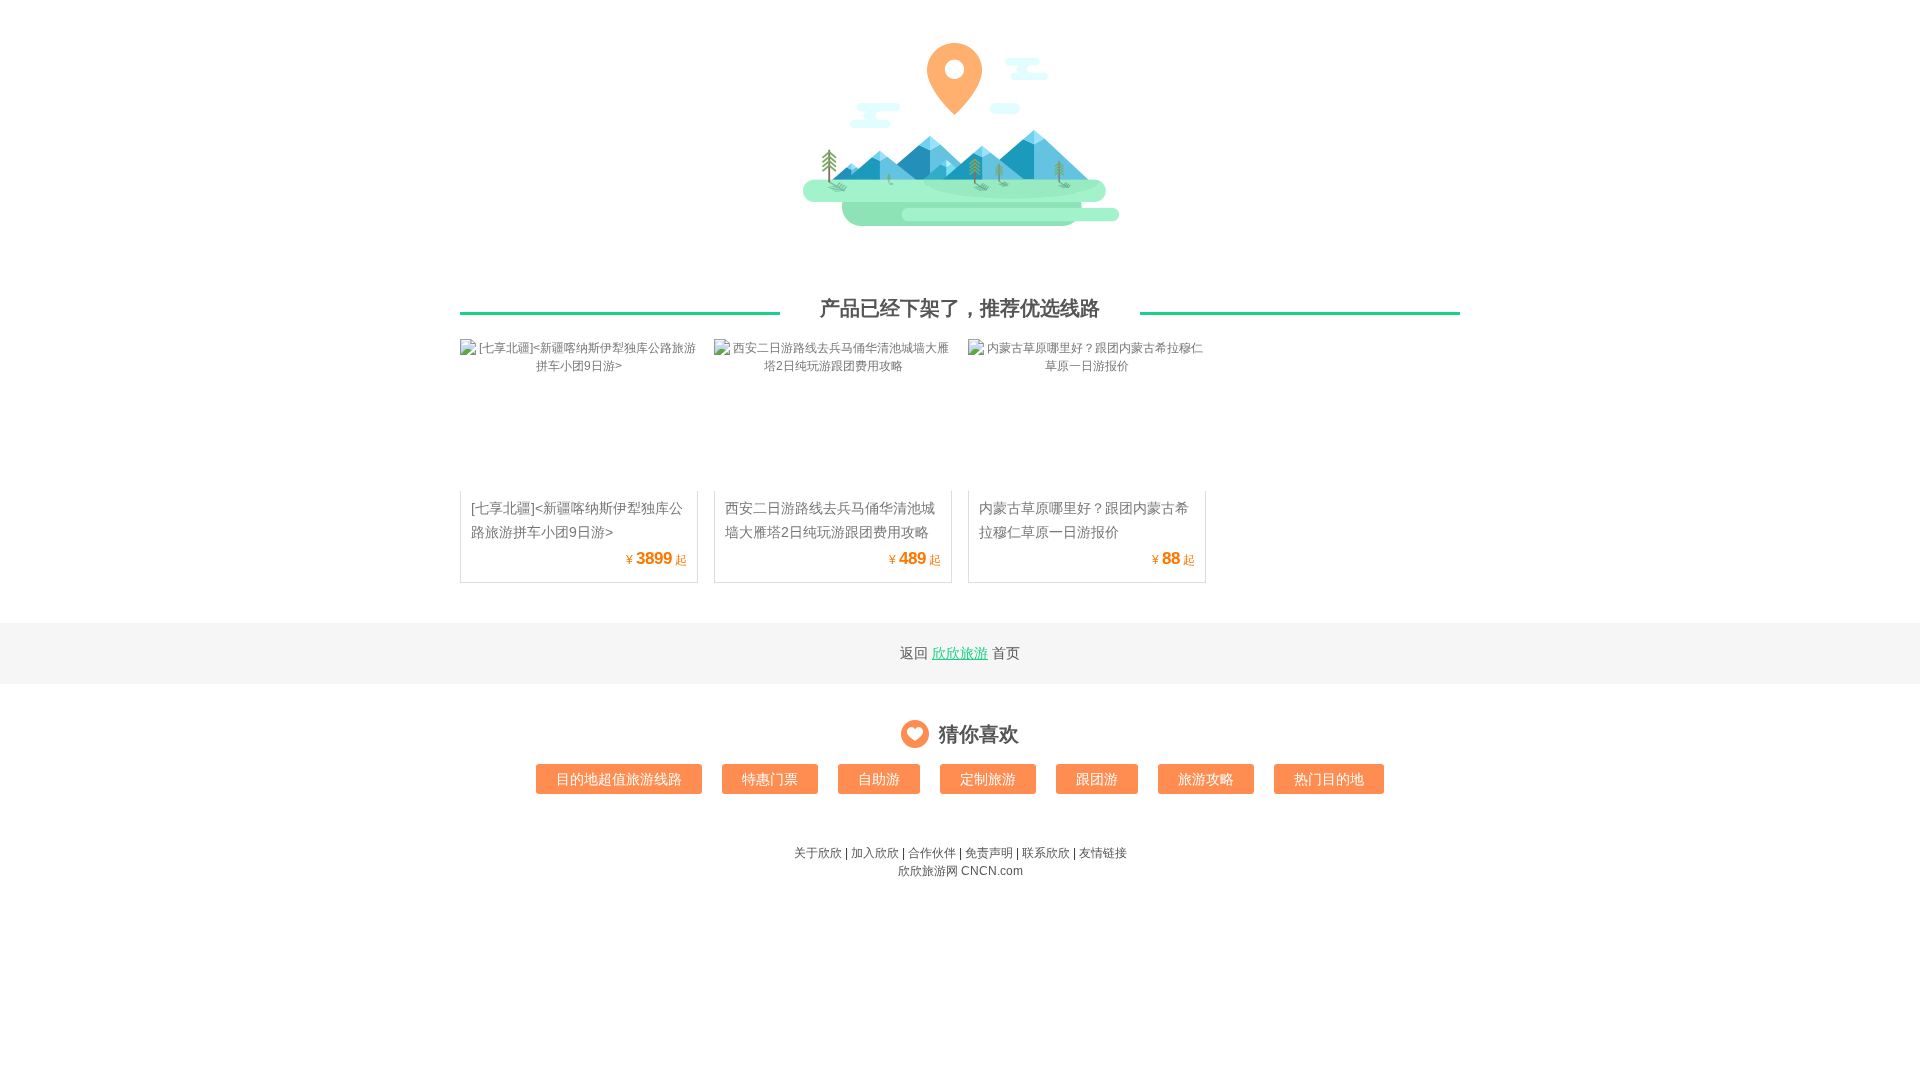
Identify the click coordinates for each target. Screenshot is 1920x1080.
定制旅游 (988, 779)
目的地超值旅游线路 (619, 779)
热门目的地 (1329, 779)
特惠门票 (770, 779)
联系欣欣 (1046, 853)
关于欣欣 (818, 853)
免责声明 (989, 853)
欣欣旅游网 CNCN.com (960, 871)
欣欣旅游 (960, 653)
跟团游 (1097, 779)
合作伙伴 (932, 853)
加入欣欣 (875, 853)
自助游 (879, 779)
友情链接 (1103, 853)
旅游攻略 (1206, 779)
